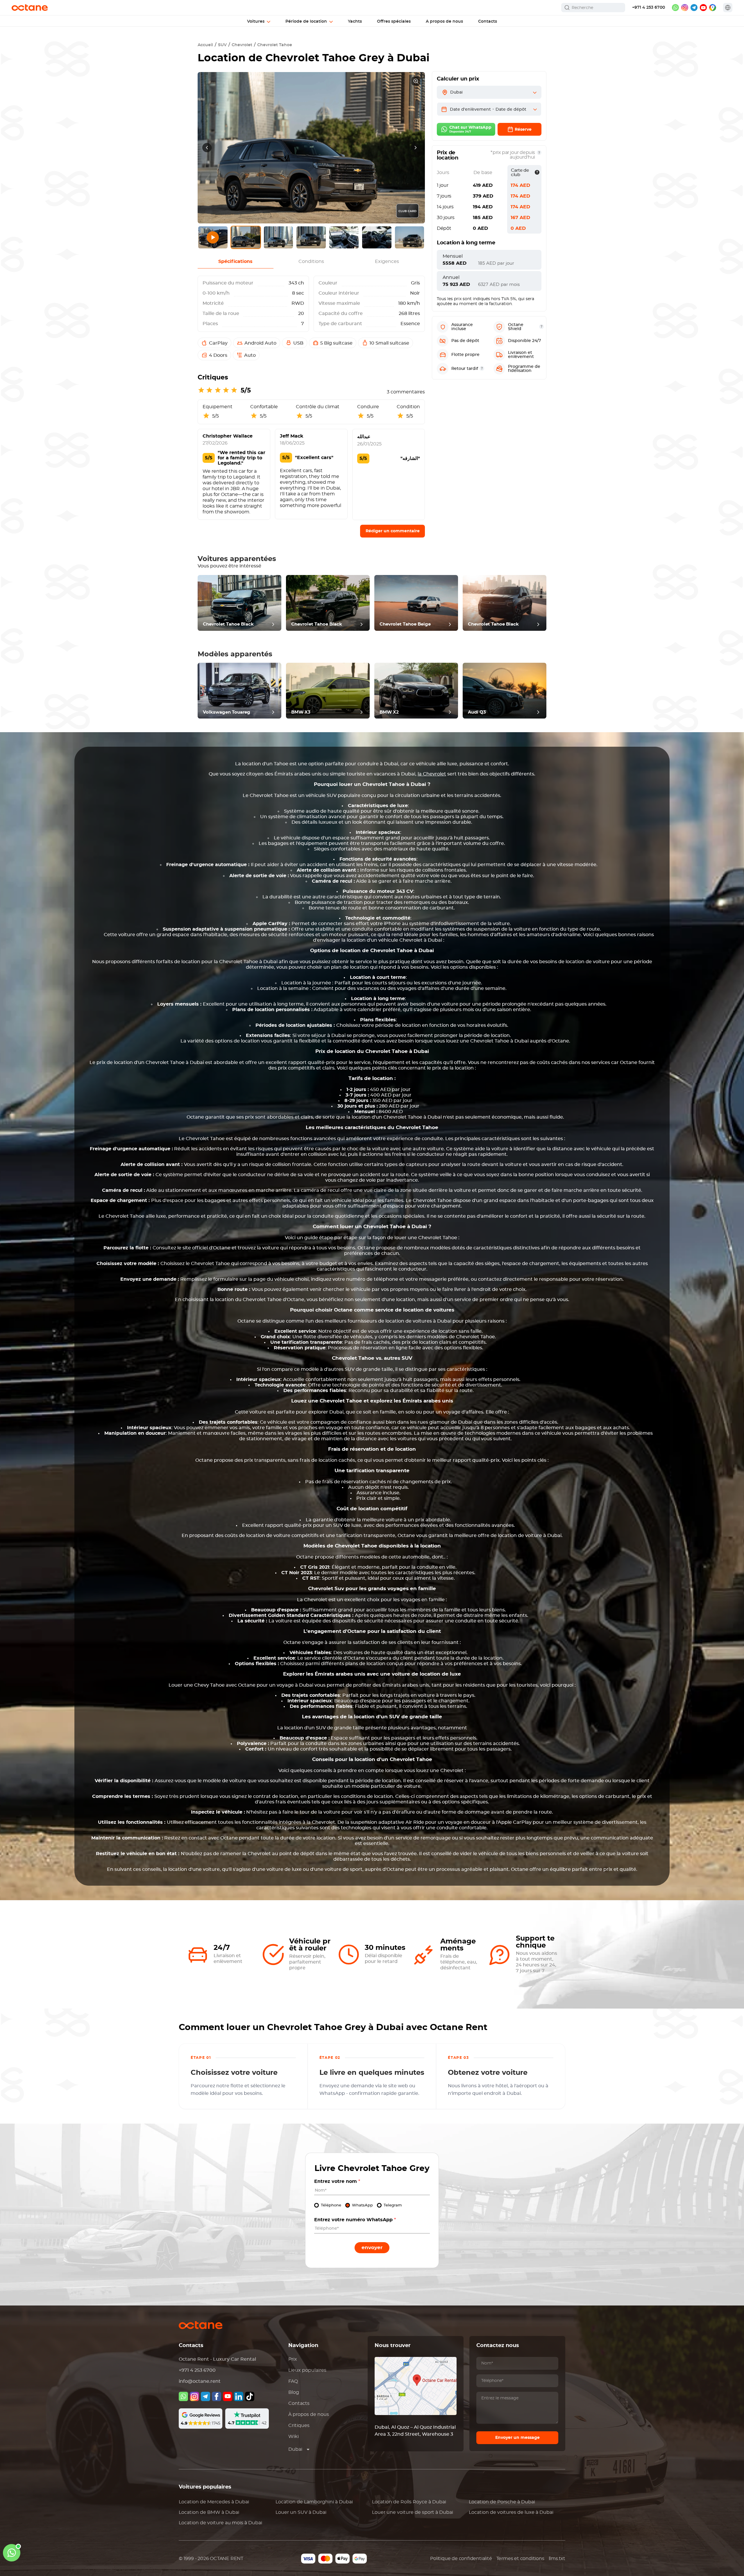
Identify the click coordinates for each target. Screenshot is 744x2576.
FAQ (293, 2381)
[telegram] (694, 8)
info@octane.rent (200, 2381)
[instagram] (685, 8)
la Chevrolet (432, 774)
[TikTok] (250, 2396)
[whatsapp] (675, 8)
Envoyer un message (517, 2438)
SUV (222, 45)
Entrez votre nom (337, 2181)
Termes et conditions (520, 2559)
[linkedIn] (239, 2396)
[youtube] (703, 8)
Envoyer (372, 2248)
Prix (293, 2359)
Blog (294, 2392)
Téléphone (331, 2205)
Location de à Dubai (214, 2502)
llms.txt (557, 2559)
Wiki (294, 2437)
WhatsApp (362, 2205)
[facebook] (217, 2396)
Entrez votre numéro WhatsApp (355, 2220)
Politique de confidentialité (461, 2559)
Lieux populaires (307, 2370)
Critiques (299, 2425)
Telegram (393, 2205)
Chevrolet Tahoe (275, 45)
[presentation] (207, 148)
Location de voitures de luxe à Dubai (511, 2512)
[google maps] (713, 8)
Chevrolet (242, 45)
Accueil (205, 45)
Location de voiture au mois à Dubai (220, 2523)
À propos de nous (309, 2414)
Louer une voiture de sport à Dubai (413, 2512)
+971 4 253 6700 (649, 8)
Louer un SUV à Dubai (301, 2512)
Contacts (299, 2403)
